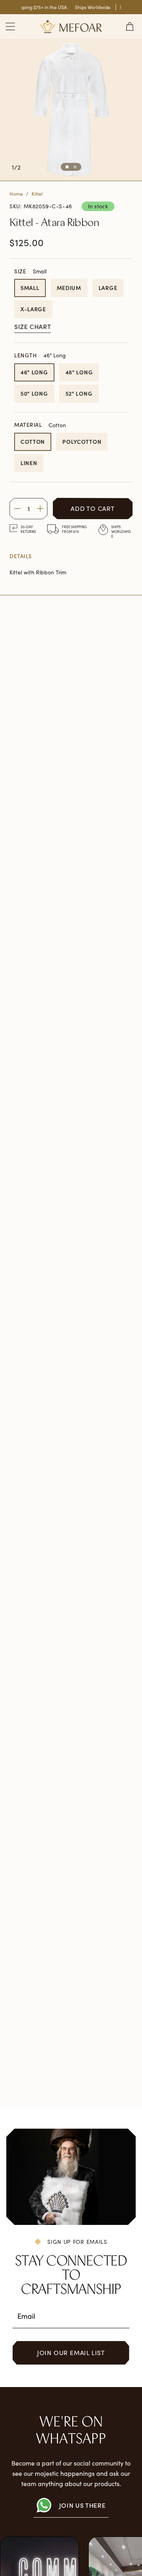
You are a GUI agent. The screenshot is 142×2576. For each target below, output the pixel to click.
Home (16, 194)
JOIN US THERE (82, 2505)
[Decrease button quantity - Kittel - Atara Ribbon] (17, 509)
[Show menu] (10, 26)
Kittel (37, 194)
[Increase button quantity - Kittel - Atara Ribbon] (40, 509)
